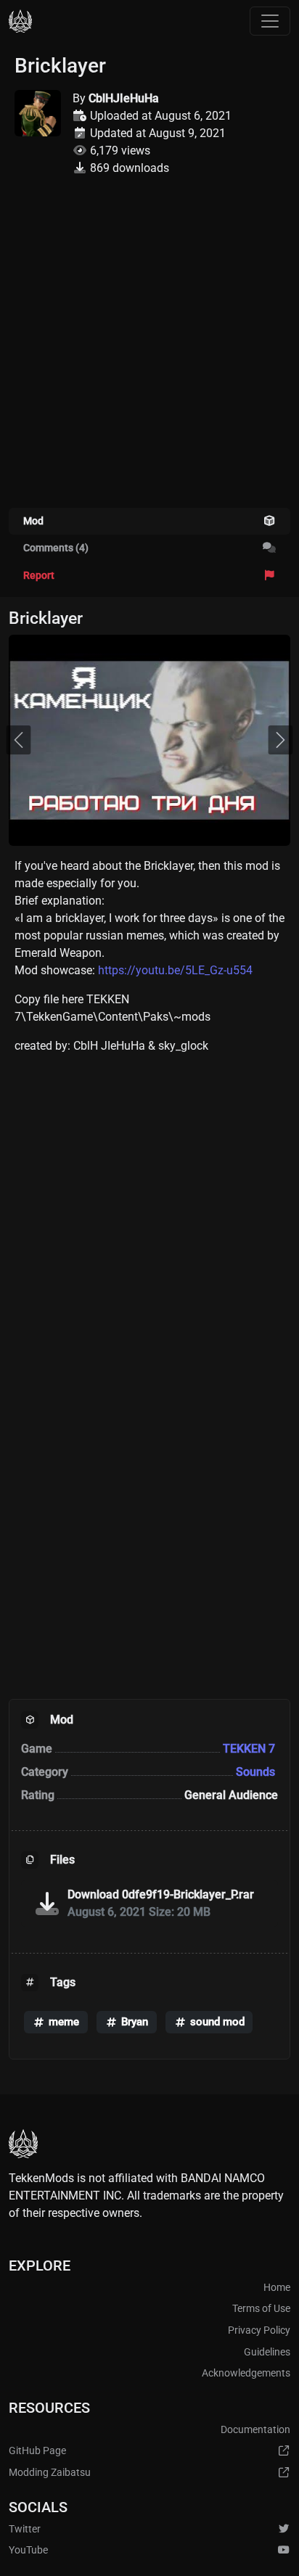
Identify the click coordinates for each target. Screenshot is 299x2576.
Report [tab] (39, 576)
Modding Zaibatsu (50, 2473)
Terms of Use (261, 2309)
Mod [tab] (33, 521)
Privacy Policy (259, 2330)
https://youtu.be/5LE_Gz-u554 (175, 970)
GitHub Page (37, 2451)
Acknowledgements (246, 2373)
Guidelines (267, 2352)
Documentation (255, 2430)
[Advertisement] (149, 351)
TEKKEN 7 (250, 1749)
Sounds (257, 1772)
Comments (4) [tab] (56, 548)
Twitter (25, 2529)
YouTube (28, 2550)
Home (277, 2288)
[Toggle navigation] (270, 21)
